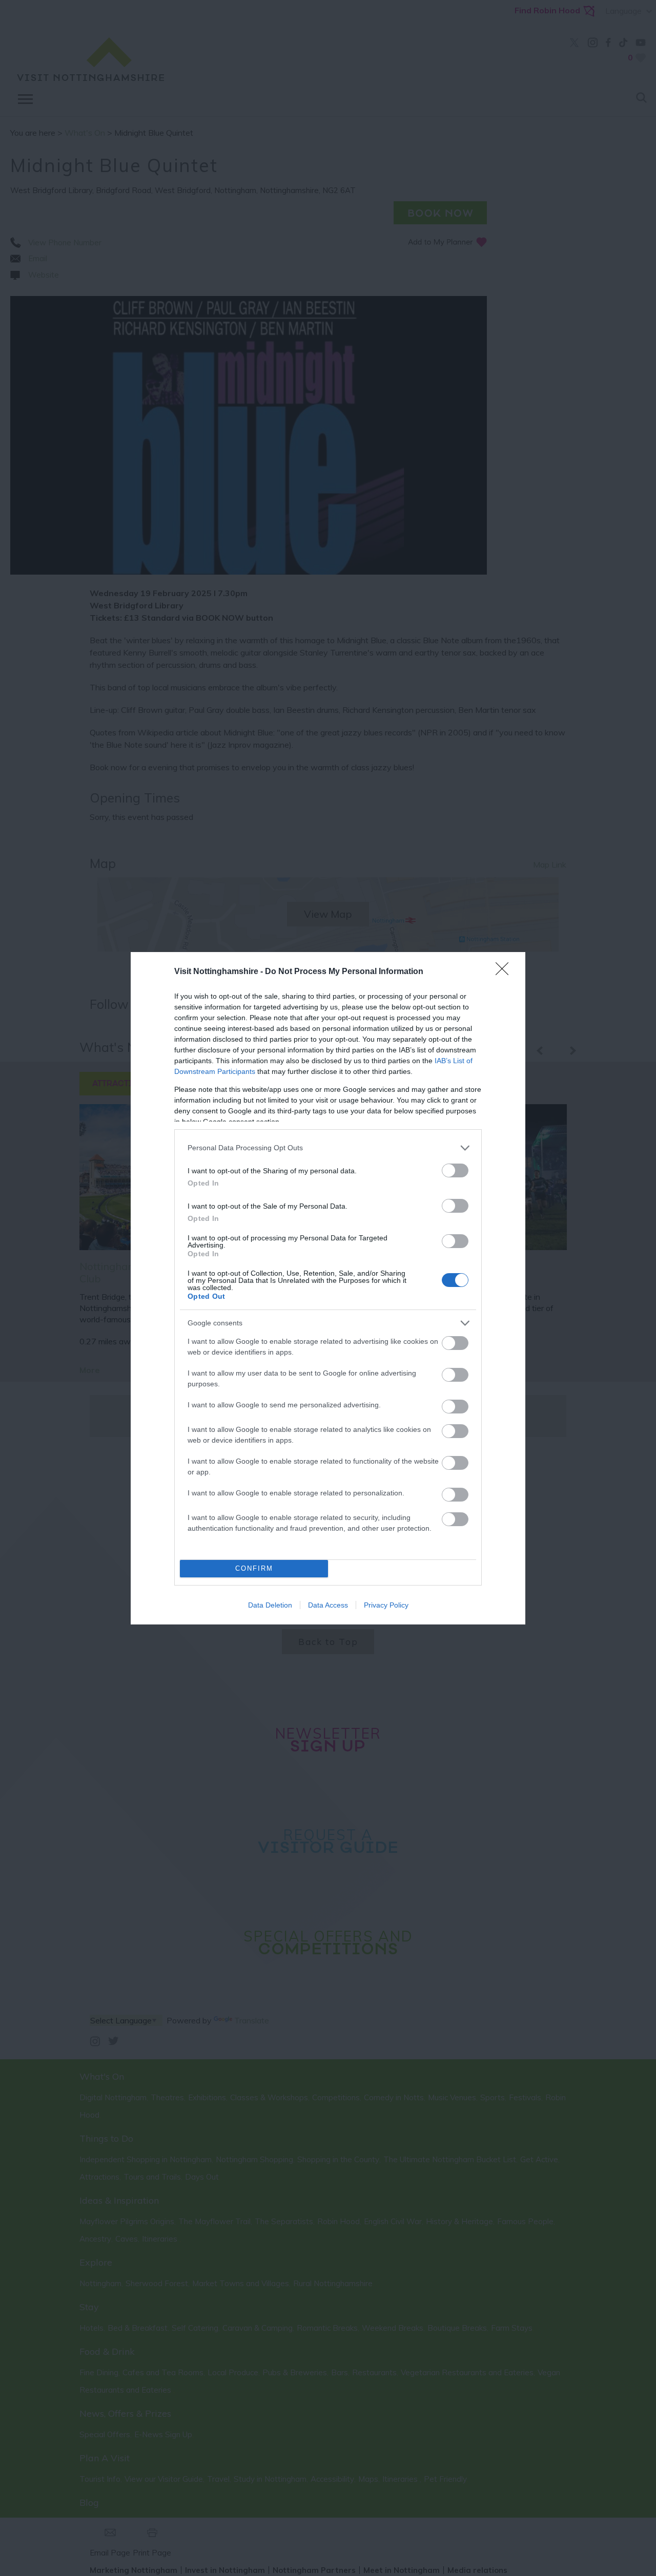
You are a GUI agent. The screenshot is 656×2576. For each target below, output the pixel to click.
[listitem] (328, 1148)
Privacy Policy (386, 1605)
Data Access (328, 1605)
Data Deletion (270, 1605)
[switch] (455, 1170)
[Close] (505, 972)
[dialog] (328, 1288)
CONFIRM (254, 1568)
